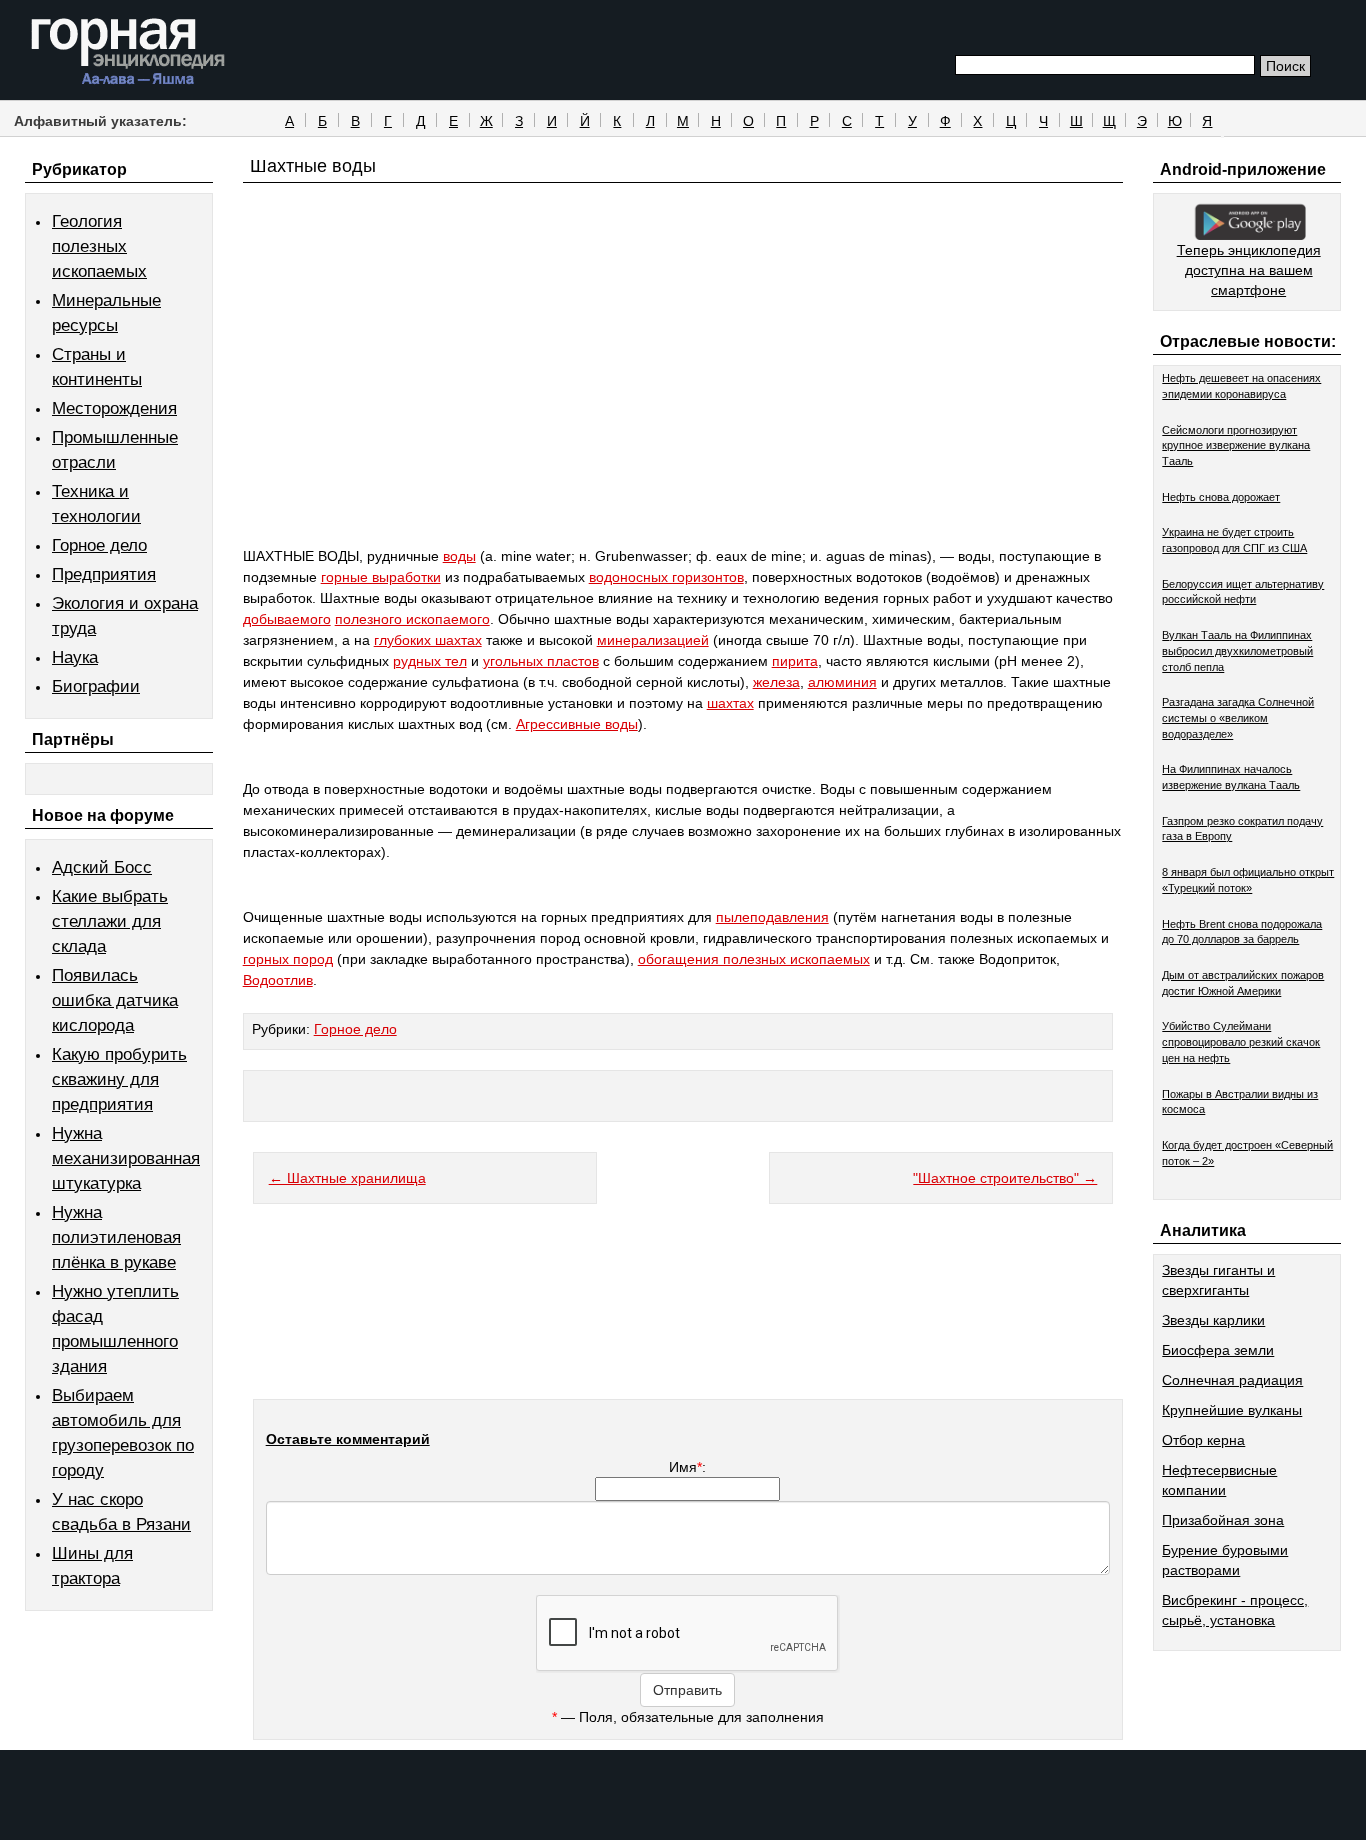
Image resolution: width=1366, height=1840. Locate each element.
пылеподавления (772, 917)
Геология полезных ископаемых (99, 246)
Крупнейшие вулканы (1232, 1410)
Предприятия (104, 574)
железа (776, 682)
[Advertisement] (683, 402)
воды (459, 556)
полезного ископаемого (412, 619)
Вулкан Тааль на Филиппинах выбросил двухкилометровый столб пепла (1237, 650)
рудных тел (430, 661)
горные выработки (381, 577)
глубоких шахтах (428, 640)
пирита (795, 661)
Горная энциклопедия (128, 52)
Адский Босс (102, 867)
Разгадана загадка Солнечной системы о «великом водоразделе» (1238, 717)
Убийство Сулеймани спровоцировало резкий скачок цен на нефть (1241, 1041)
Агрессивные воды (577, 724)
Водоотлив (278, 980)
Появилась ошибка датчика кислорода (115, 1000)
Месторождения (114, 408)
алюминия (842, 682)
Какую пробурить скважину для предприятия (119, 1079)
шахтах (730, 703)
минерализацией (653, 640)
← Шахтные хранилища (347, 1178)
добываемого (287, 619)
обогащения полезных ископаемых (754, 959)
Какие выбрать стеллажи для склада (110, 921)
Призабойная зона (1223, 1520)
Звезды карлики (1213, 1320)
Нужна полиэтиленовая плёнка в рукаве (116, 1237)
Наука (75, 657)
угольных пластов (541, 661)
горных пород (288, 959)
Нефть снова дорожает (1221, 497)
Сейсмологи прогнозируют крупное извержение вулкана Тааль (1236, 445)
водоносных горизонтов (666, 577)
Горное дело (99, 545)
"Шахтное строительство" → (1005, 1178)
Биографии (96, 686)
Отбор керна (1203, 1440)
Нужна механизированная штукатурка (126, 1158)
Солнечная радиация (1232, 1380)
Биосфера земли (1218, 1350)
